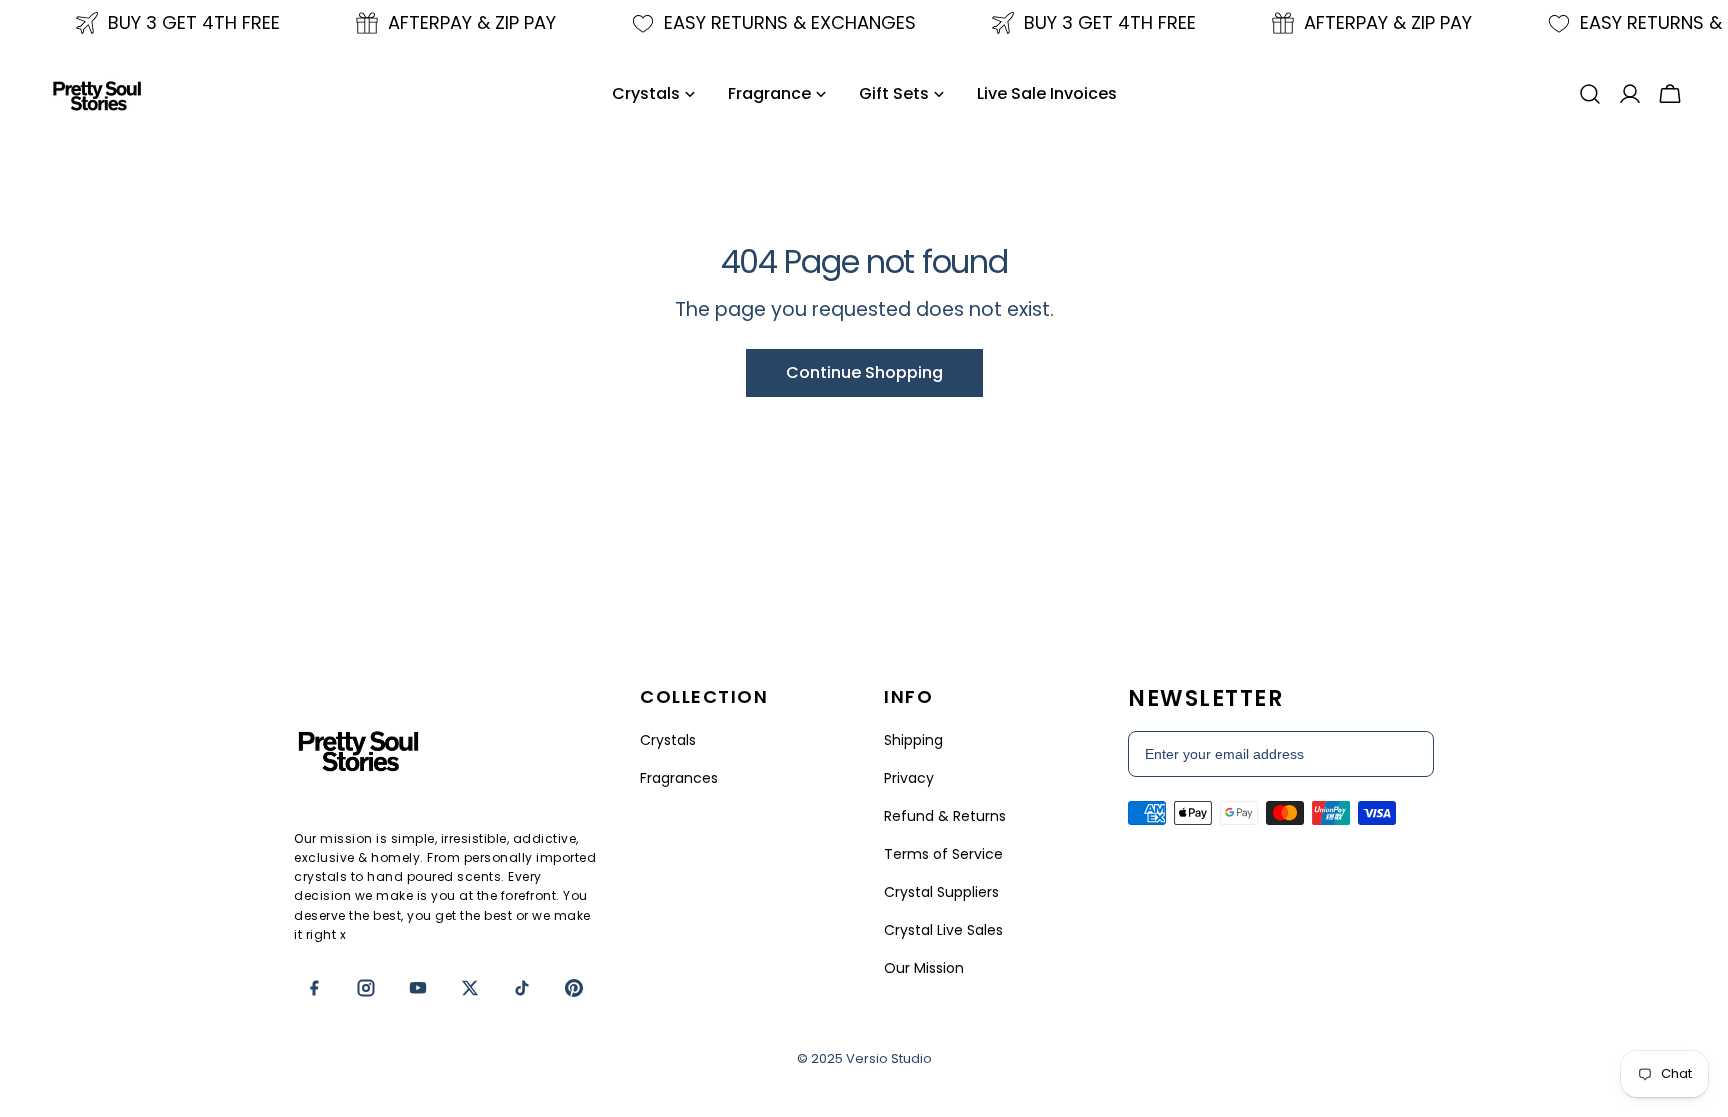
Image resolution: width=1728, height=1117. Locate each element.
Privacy (909, 778)
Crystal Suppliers (941, 892)
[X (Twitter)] (470, 988)
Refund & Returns (945, 816)
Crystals (668, 740)
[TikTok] (522, 988)
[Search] (1590, 94)
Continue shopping (864, 372)
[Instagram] (366, 988)
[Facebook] (314, 988)
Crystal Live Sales (943, 930)
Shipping (913, 740)
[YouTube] (418, 988)
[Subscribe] (1408, 754)
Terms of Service (943, 854)
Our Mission (924, 968)
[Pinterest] (574, 988)
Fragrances (679, 778)
